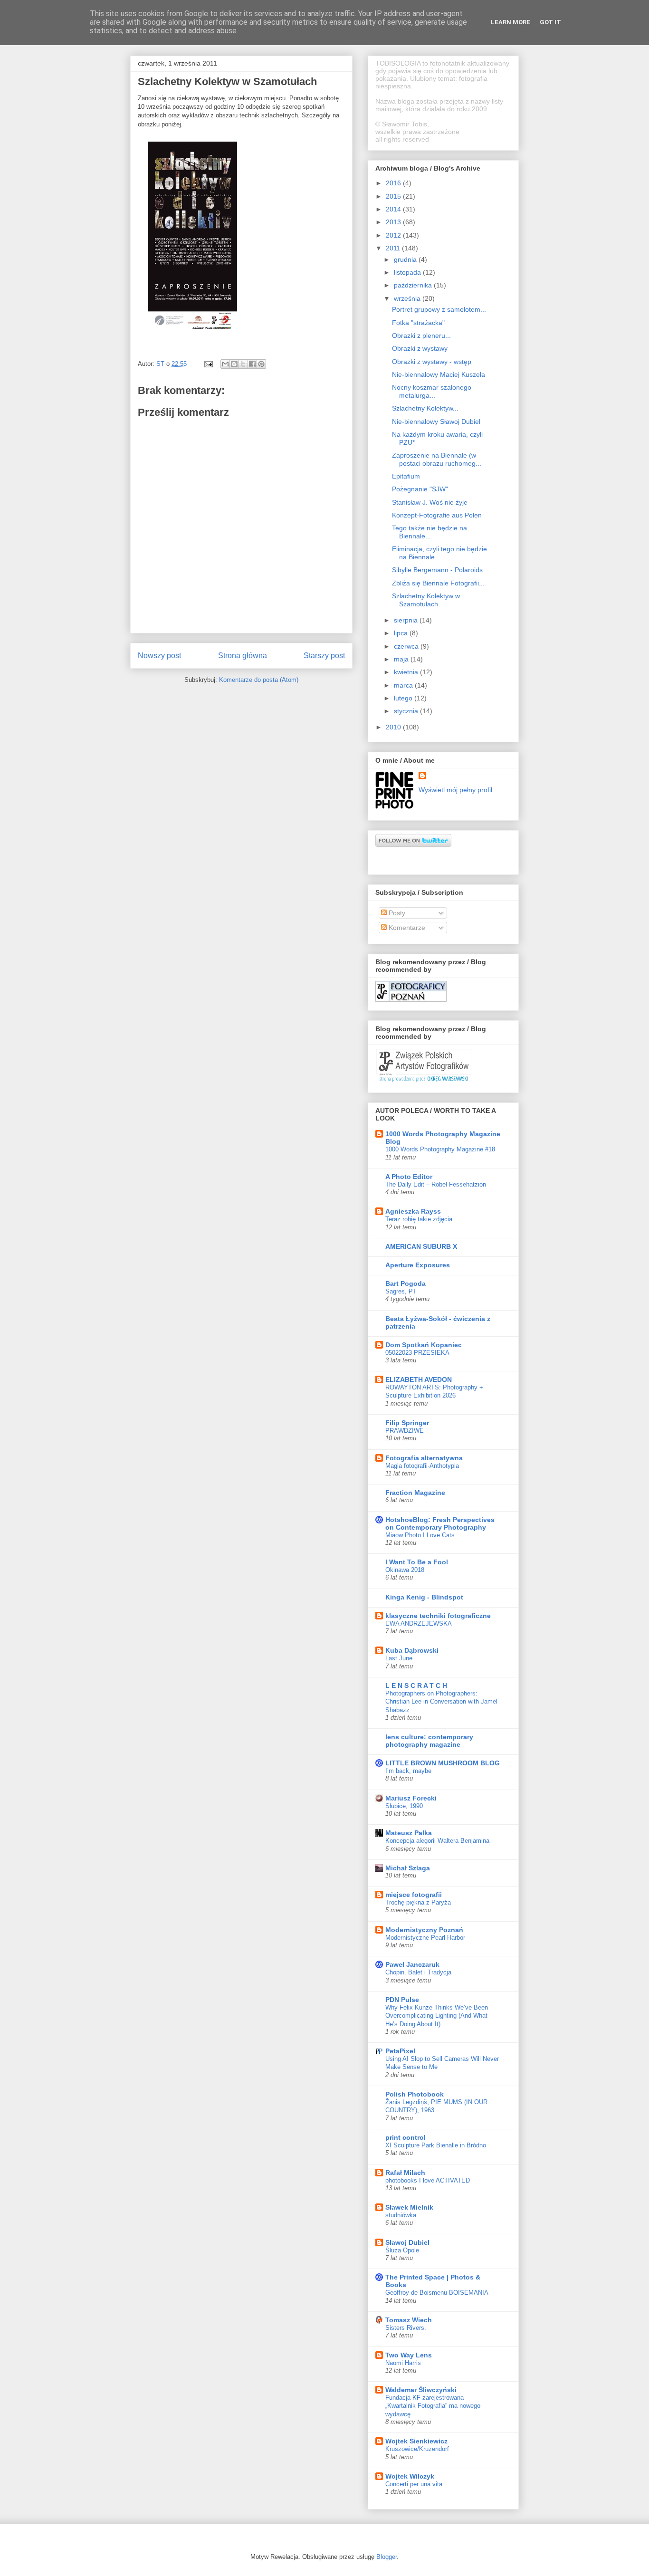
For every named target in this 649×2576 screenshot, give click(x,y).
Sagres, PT (401, 1291)
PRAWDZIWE (405, 1431)
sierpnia (407, 620)
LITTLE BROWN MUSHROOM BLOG (443, 1763)
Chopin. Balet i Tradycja (418, 1972)
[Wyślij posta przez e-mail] (208, 364)
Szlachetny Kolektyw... (425, 408)
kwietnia (407, 672)
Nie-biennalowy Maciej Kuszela (439, 374)
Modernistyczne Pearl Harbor (425, 1938)
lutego (404, 698)
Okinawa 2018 (405, 1570)
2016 (394, 183)
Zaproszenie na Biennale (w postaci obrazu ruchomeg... (437, 459)
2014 (394, 209)
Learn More (511, 22)
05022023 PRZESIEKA (417, 1353)
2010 (394, 727)
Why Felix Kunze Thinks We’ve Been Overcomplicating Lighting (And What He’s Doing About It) (437, 2016)
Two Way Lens (409, 2355)
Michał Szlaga (408, 1868)
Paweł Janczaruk (412, 1964)
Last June (399, 1658)
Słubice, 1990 (404, 1806)
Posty (396, 913)
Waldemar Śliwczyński (421, 2390)
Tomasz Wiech (409, 2320)
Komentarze (406, 928)
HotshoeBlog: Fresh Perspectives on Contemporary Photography (440, 1523)
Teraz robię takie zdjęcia (419, 1219)
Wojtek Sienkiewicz (416, 2441)
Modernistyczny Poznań (424, 1930)
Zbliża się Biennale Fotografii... (438, 583)
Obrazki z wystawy (420, 348)
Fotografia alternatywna (424, 1458)
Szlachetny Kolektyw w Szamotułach (426, 600)
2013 (394, 222)
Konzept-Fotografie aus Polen (437, 515)
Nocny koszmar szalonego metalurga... (432, 391)
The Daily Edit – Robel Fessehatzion (436, 1184)
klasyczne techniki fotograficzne (438, 1616)
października (414, 285)
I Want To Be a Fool (417, 1562)
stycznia (407, 711)
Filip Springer (407, 1423)
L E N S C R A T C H (416, 1685)
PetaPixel (400, 2051)
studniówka (401, 2215)
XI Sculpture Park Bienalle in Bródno (436, 2145)
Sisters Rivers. (406, 2328)
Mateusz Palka (409, 1833)
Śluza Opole (402, 2250)
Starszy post (324, 656)
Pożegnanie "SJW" (420, 489)
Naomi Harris (403, 2363)
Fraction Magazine (415, 1493)
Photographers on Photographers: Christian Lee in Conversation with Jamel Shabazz (441, 1702)
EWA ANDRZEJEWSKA (419, 1623)
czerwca (407, 646)
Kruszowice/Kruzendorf (417, 2449)
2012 (394, 235)
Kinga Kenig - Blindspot (424, 1597)
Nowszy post (159, 656)
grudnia (406, 259)
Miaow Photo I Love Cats (420, 1535)
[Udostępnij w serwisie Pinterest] (261, 364)
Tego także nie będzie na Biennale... (429, 532)
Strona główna (243, 656)
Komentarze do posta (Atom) (259, 680)
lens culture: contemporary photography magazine (429, 1741)
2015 (394, 196)
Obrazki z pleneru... (421, 335)
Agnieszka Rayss (413, 1211)
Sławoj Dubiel (407, 2242)
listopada (408, 272)
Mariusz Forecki (411, 1798)
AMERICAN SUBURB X (421, 1246)
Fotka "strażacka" (418, 323)
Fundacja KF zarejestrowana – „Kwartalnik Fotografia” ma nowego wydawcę (433, 2406)
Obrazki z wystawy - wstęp (432, 362)
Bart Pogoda (406, 1283)
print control (406, 2137)
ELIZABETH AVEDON (419, 1379)
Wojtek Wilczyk (410, 2476)
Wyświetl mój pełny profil (455, 790)
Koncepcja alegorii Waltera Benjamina (437, 1841)
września (408, 298)
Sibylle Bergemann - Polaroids (437, 570)
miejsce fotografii (414, 1895)
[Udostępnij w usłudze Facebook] (252, 364)
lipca (402, 633)
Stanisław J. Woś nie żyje (430, 502)
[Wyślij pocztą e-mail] (225, 364)
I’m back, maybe (408, 1771)
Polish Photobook (415, 2094)
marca (404, 685)
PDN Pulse (402, 2000)
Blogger (387, 2557)
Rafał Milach (405, 2173)
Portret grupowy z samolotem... (439, 309)
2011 (394, 248)
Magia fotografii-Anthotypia (422, 1466)
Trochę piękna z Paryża (418, 1902)
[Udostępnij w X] (243, 364)
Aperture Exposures (418, 1265)
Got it (550, 22)
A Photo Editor (409, 1177)
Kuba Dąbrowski (412, 1650)
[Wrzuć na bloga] (234, 364)
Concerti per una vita (414, 2484)
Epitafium (406, 476)
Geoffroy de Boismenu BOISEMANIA (437, 2293)
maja (402, 659)
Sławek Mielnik (409, 2207)
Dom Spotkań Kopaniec (424, 1345)
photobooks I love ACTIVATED (428, 2180)
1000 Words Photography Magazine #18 (440, 1149)
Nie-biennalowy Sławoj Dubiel (436, 421)
